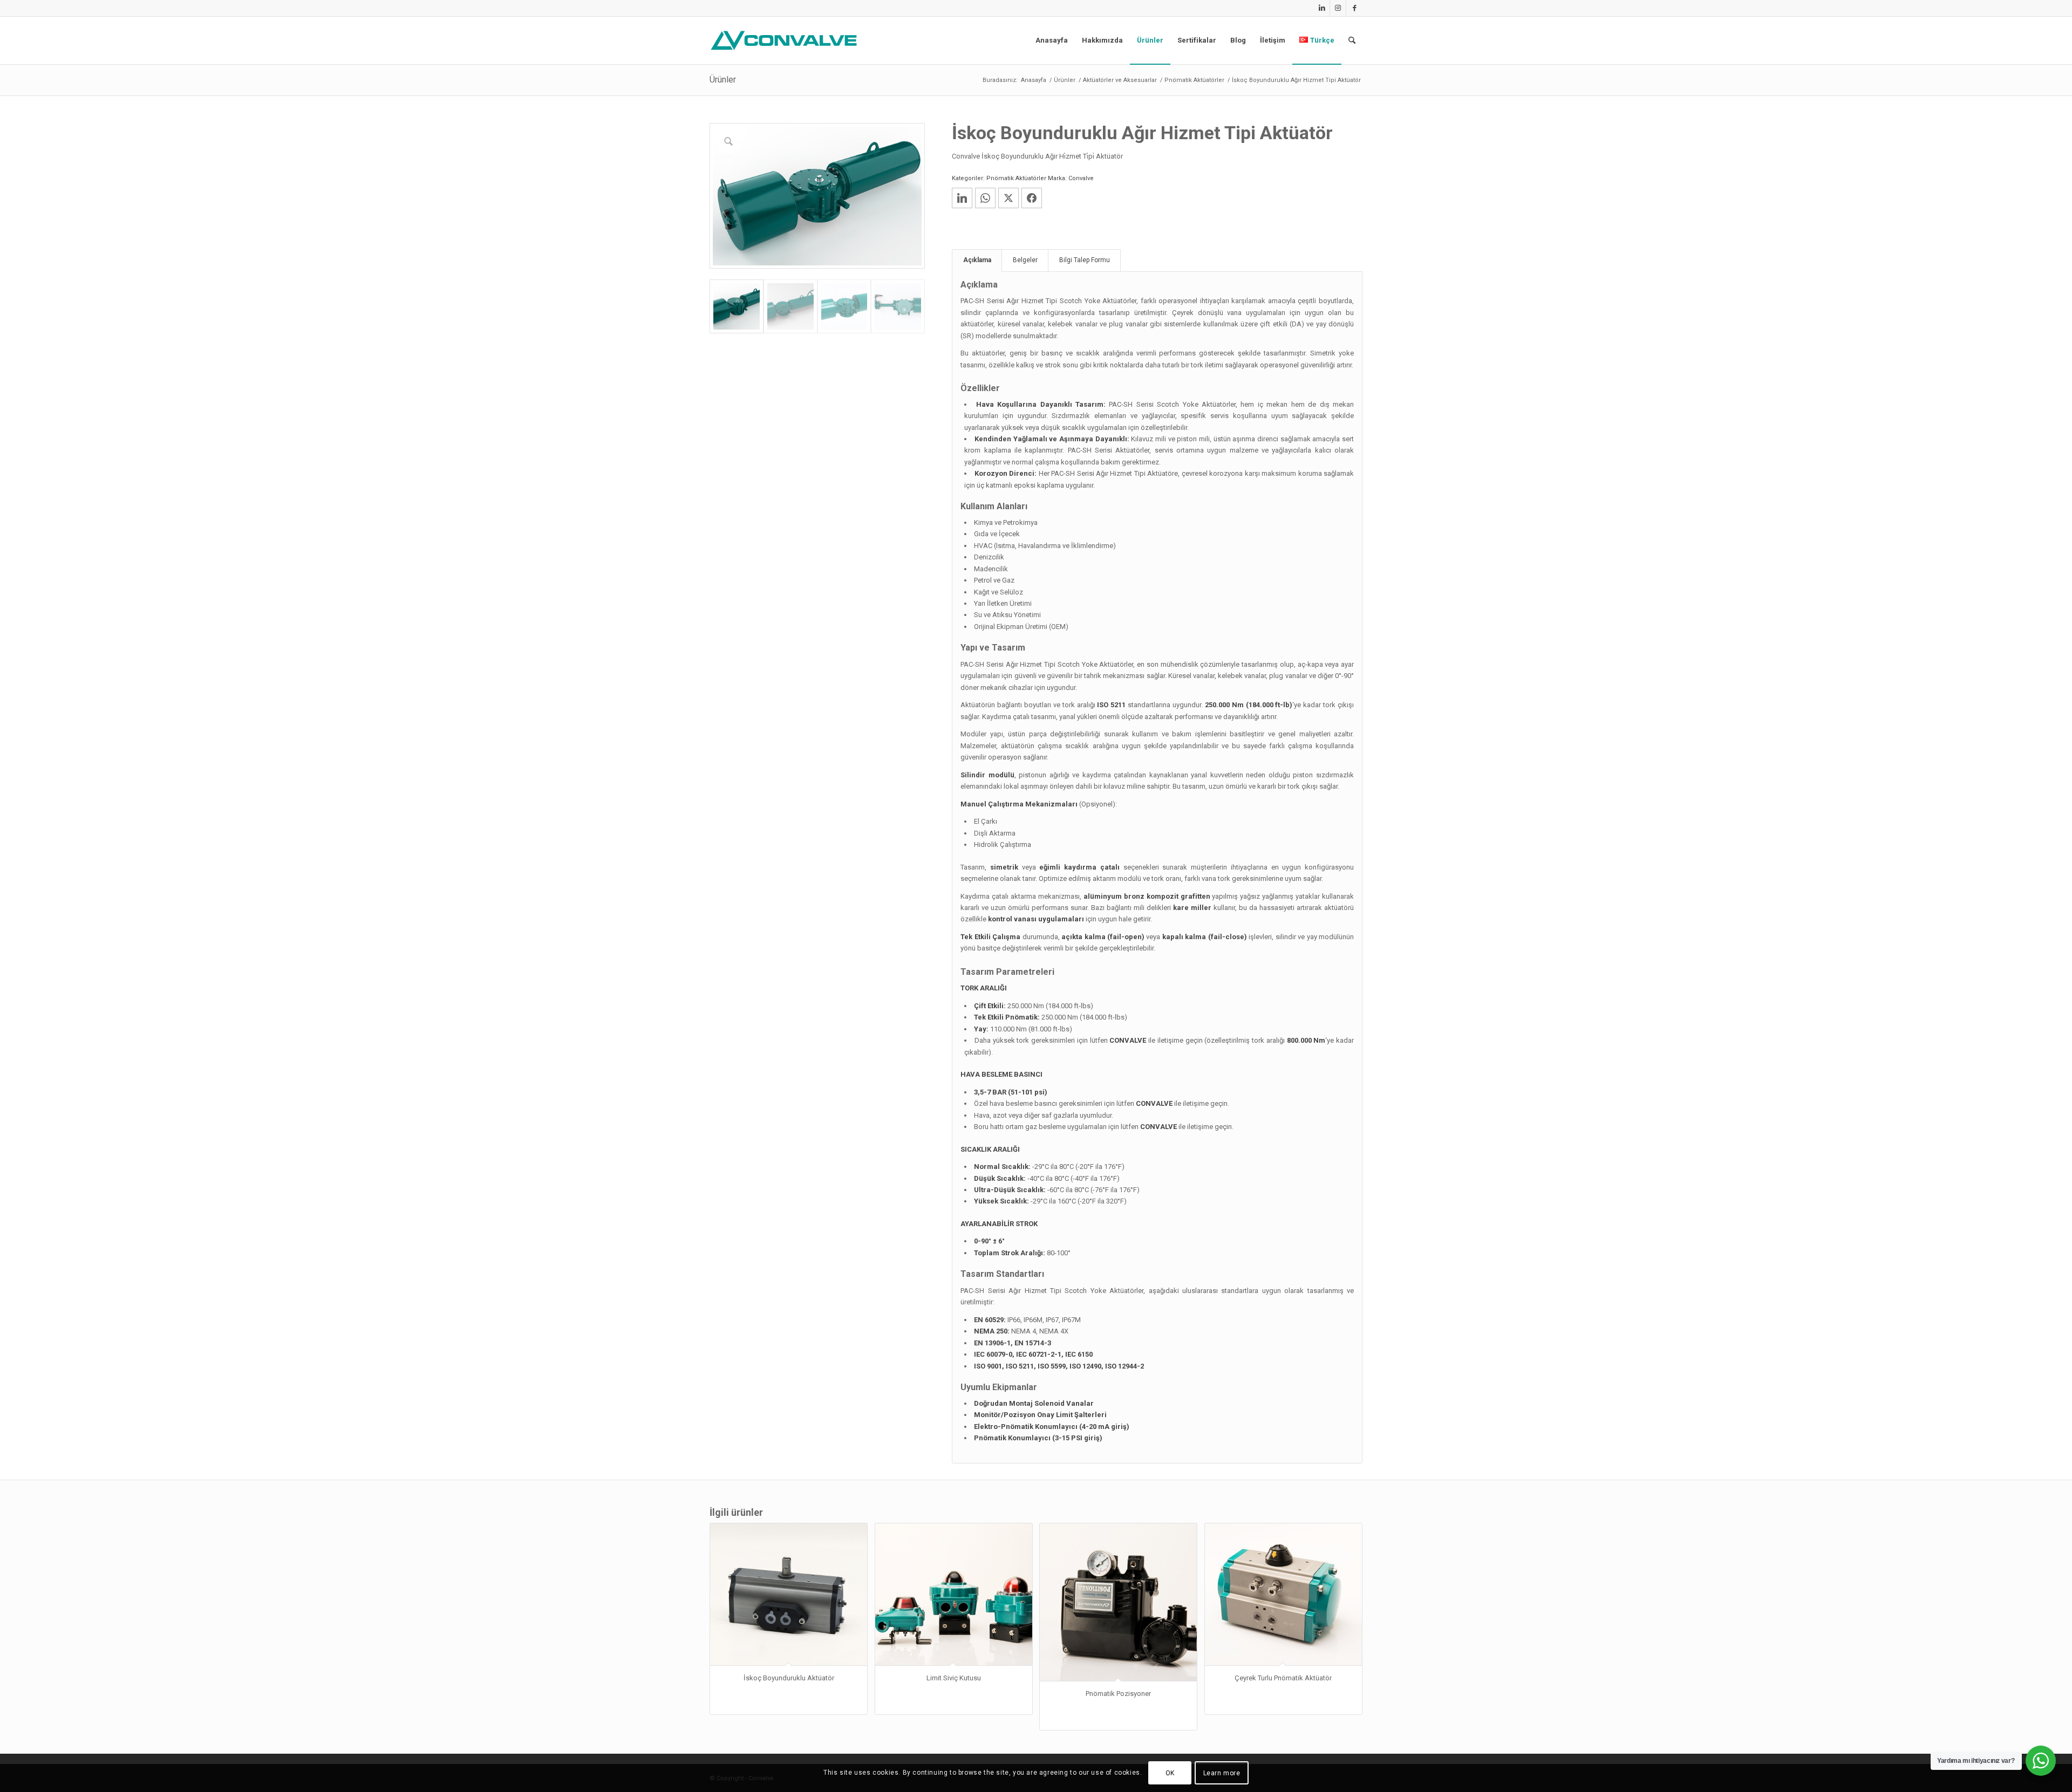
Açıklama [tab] (977, 260)
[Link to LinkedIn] (1322, 8)
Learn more (1222, 1773)
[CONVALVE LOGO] (786, 40)
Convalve (1081, 178)
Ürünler (723, 80)
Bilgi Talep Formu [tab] (1085, 260)
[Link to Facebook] (1354, 8)
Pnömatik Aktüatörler (1016, 178)
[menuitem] (1052, 40)
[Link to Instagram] (1338, 8)
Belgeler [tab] (1025, 260)
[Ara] (1352, 40)
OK (1170, 1773)
